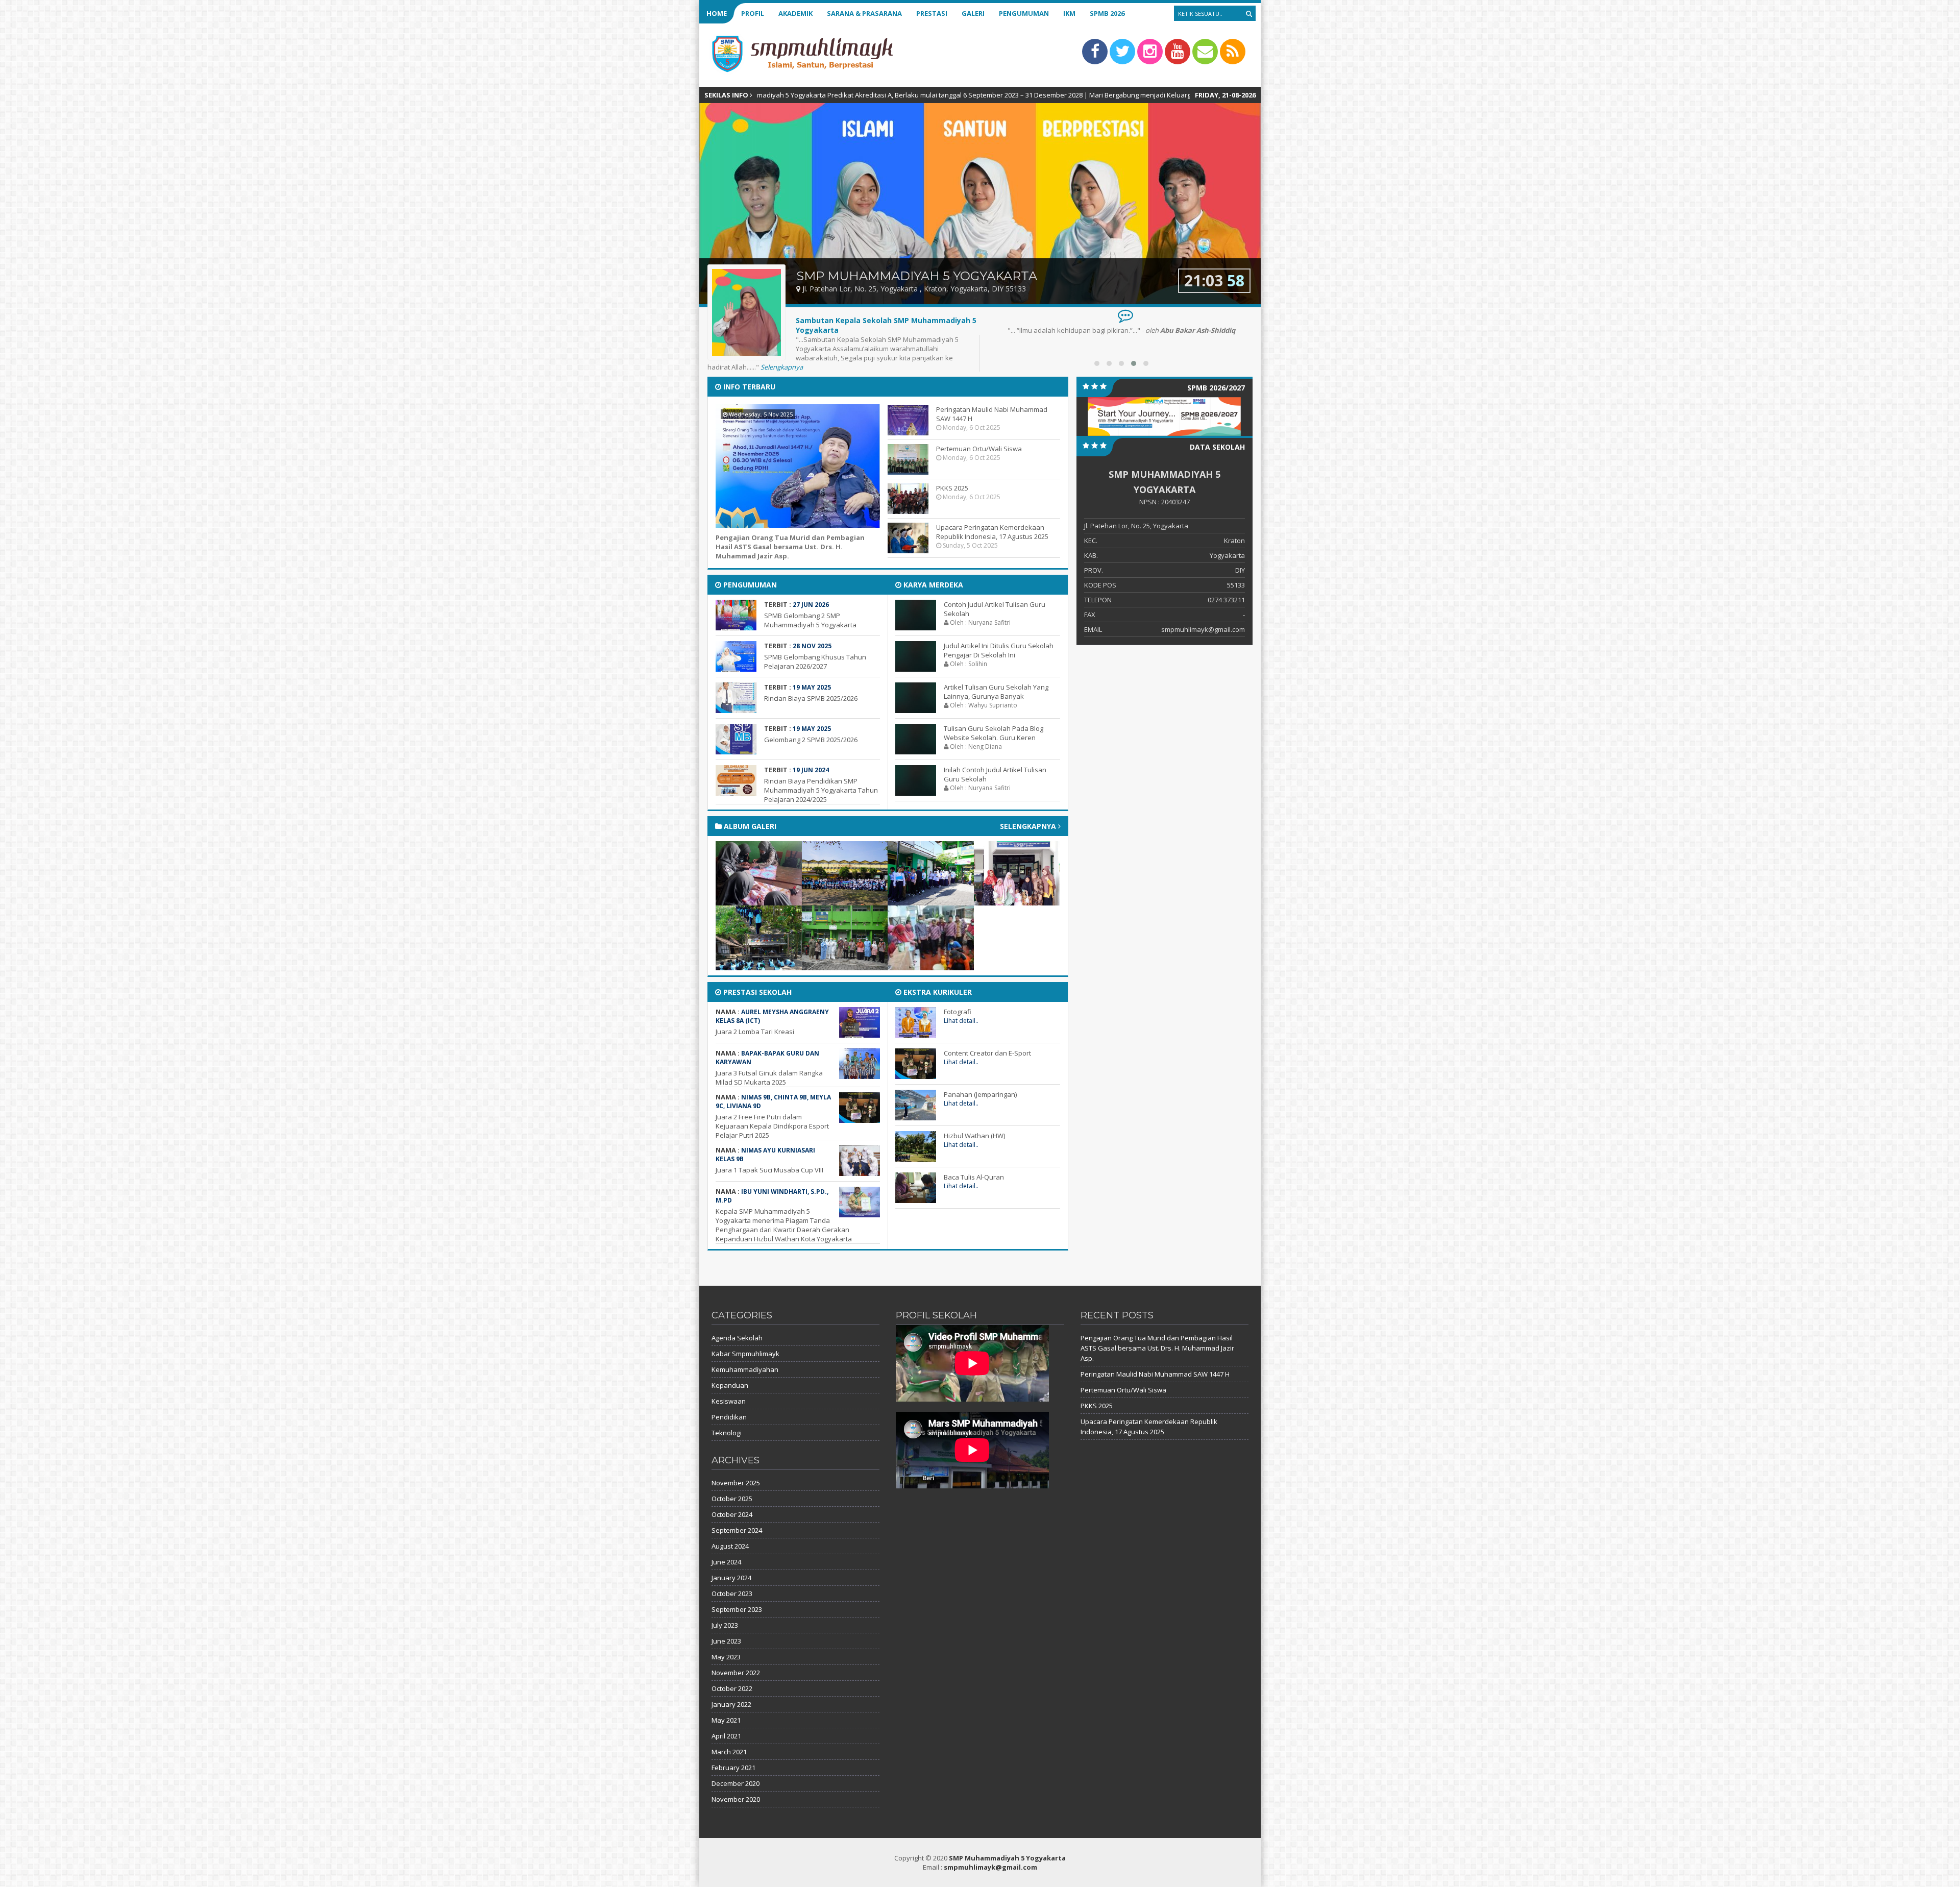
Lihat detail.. (961, 1021)
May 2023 (726, 1657)
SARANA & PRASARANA (864, 13)
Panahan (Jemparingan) (980, 1094)
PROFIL (753, 13)
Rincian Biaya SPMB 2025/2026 (811, 698)
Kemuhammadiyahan (745, 1369)
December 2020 (736, 1783)
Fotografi (958, 1012)
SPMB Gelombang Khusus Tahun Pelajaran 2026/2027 (815, 661)
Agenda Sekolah (737, 1338)
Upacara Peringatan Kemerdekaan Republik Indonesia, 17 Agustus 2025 (992, 532)
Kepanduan (730, 1385)
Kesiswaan (729, 1401)
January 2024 (731, 1578)
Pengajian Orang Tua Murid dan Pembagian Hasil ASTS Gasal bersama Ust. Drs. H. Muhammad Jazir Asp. (790, 547)
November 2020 (736, 1799)
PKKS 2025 (952, 488)
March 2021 (729, 1752)
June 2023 (726, 1641)
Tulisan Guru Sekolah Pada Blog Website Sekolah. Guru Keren (994, 733)
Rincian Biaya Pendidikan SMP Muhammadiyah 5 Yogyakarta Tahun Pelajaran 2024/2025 (821, 790)
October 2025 (732, 1499)
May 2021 (726, 1720)
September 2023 (737, 1609)
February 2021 (733, 1768)
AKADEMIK (795, 13)
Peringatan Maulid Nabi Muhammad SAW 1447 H (1155, 1374)
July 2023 (725, 1625)
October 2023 (732, 1594)
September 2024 (737, 1530)
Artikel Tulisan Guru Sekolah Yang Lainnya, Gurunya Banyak (996, 692)
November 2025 (736, 1483)
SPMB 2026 (1107, 13)
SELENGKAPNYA (1029, 826)
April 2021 (726, 1736)
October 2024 (732, 1514)
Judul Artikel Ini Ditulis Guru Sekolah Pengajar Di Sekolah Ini (999, 650)
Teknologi (727, 1433)
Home (717, 13)
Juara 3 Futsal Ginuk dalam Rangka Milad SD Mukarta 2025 (769, 1077)
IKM (1069, 13)
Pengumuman (1024, 13)
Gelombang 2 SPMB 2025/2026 (811, 740)
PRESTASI (932, 13)
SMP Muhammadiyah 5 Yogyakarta (1007, 1858)
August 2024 (730, 1546)
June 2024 (726, 1562)
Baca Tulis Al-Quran (974, 1177)
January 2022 (731, 1704)
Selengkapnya (782, 367)
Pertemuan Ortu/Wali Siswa (979, 449)
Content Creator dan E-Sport (987, 1053)
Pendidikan (729, 1417)
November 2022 (736, 1673)
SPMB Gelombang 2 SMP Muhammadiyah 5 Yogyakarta (810, 620)
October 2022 (732, 1688)
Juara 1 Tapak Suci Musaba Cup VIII (769, 1170)
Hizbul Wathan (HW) (974, 1136)
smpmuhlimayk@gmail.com (990, 1867)
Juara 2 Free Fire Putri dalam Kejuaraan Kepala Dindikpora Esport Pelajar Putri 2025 (772, 1126)
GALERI (973, 13)
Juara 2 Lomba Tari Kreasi (755, 1032)
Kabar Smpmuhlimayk (745, 1354)
